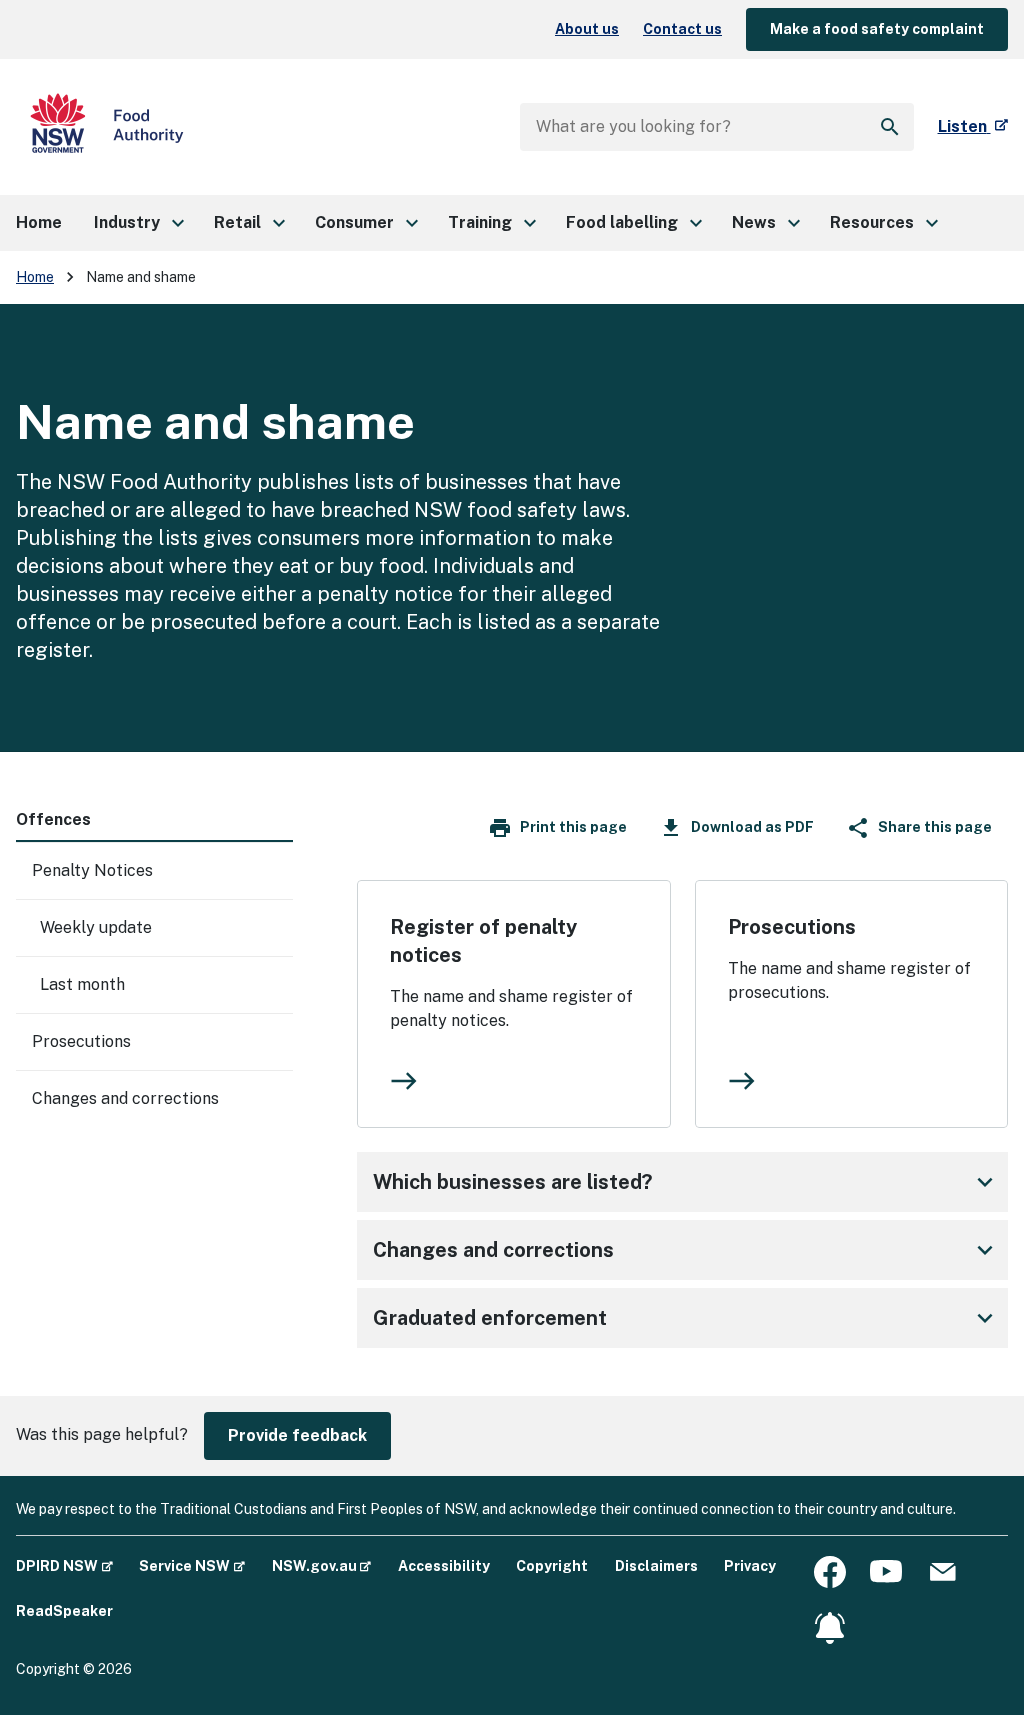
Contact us (682, 29)
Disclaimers (656, 1566)
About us (587, 29)
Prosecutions (81, 1041)
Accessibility (444, 1566)
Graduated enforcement (686, 1318)
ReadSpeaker (64, 1611)
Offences (53, 819)
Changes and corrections (125, 1098)
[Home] (107, 127)
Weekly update (96, 927)
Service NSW (192, 1565)
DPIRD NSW (64, 1565)
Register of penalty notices (483, 941)
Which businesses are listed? (686, 1182)
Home (35, 277)
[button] (138, 223)
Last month (82, 984)
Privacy (750, 1566)
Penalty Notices (92, 870)
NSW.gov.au (322, 1565)
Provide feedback (297, 1435)
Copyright (552, 1566)
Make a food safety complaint (877, 29)
